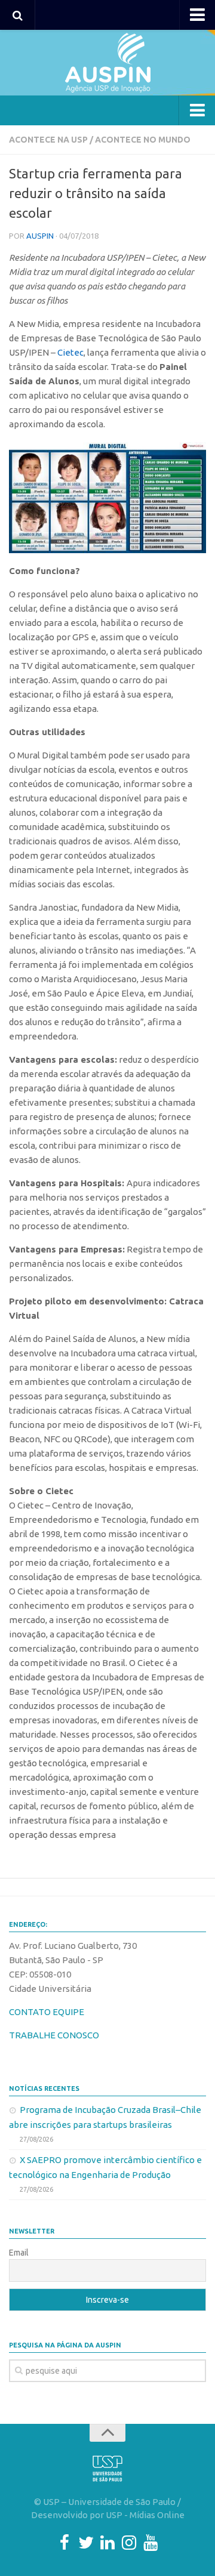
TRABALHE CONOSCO (54, 2035)
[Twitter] (86, 2543)
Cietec (70, 352)
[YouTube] (150, 2543)
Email (19, 2253)
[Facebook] (64, 2543)
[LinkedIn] (107, 2543)
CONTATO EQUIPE (47, 2012)
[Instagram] (129, 2543)
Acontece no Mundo (143, 140)
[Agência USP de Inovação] (107, 63)
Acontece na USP (48, 140)
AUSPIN (40, 236)
